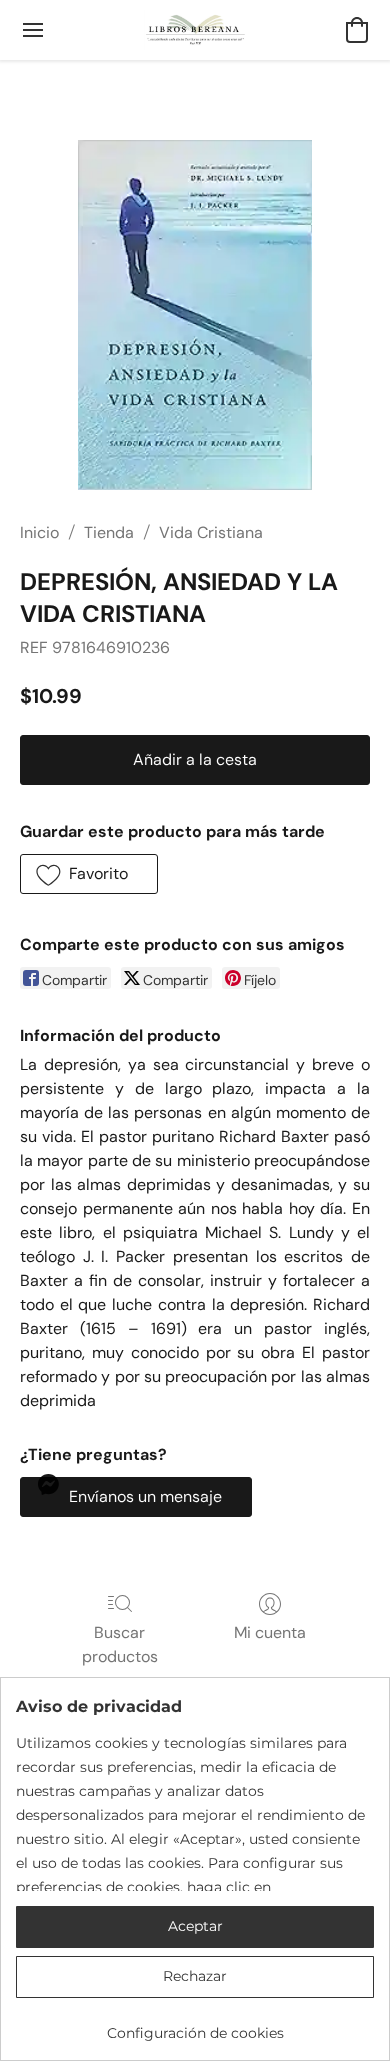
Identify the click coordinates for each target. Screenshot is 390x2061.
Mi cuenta (270, 1632)
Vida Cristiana (211, 532)
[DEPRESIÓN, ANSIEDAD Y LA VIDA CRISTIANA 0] (195, 315)
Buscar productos (120, 1644)
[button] (195, 30)
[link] (195, 2025)
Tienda (109, 532)
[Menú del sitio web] (33, 30)
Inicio (39, 532)
